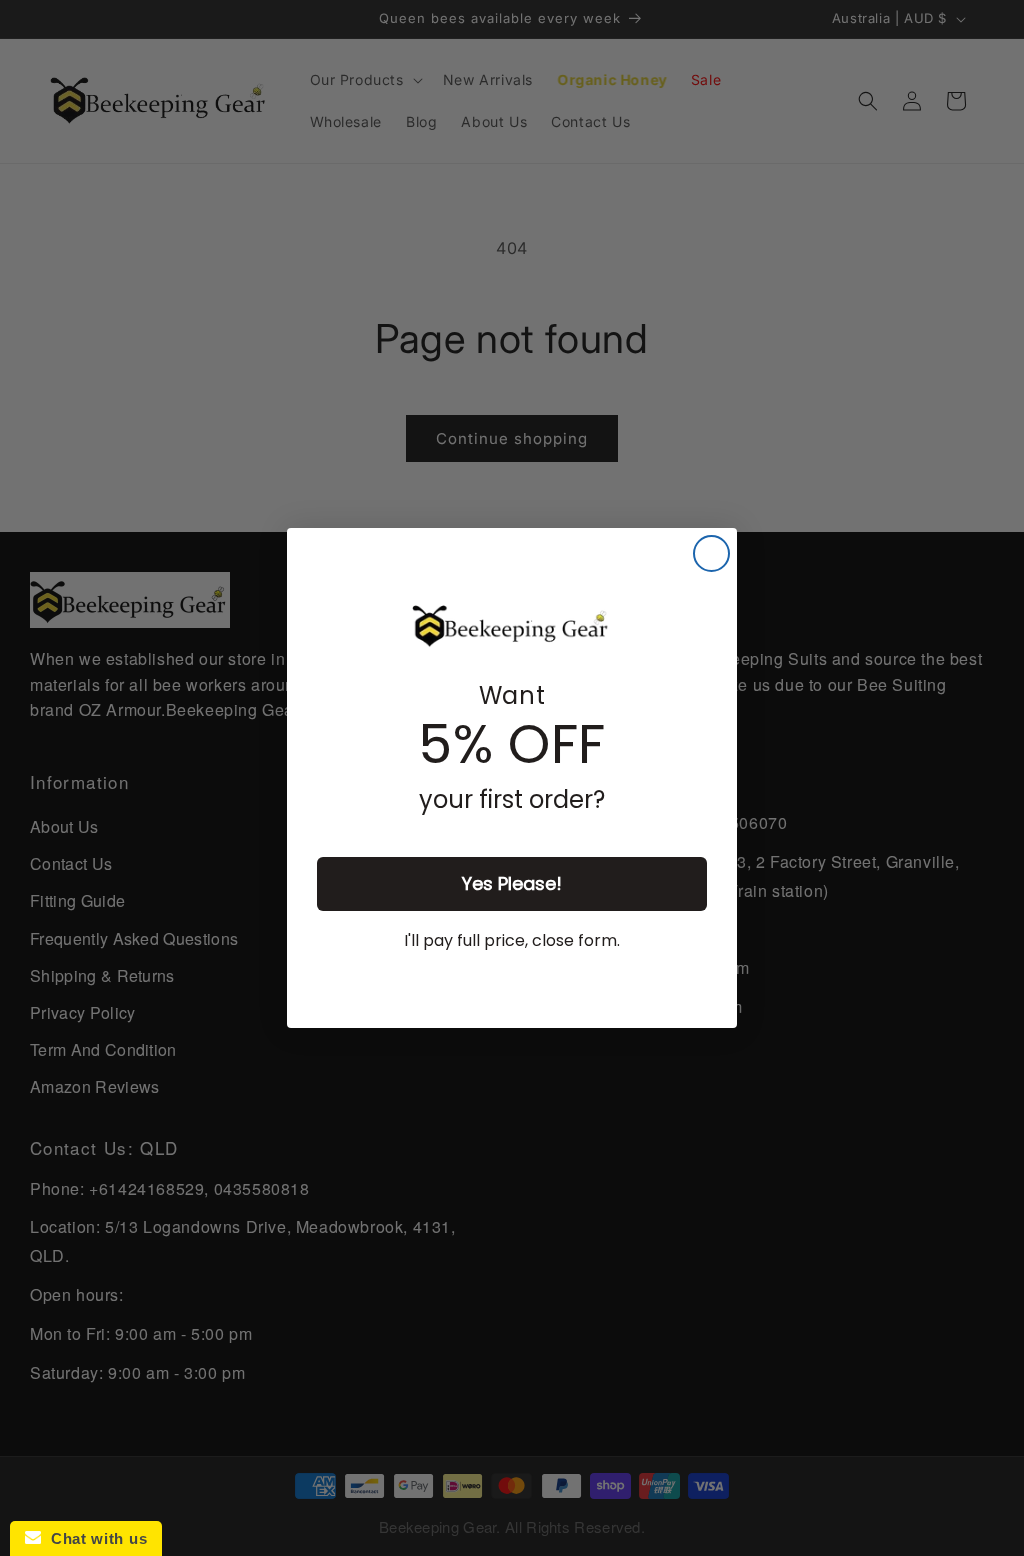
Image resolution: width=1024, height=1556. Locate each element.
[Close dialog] (711, 553)
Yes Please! (512, 883)
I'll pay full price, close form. (512, 940)
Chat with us (94, 1538)
